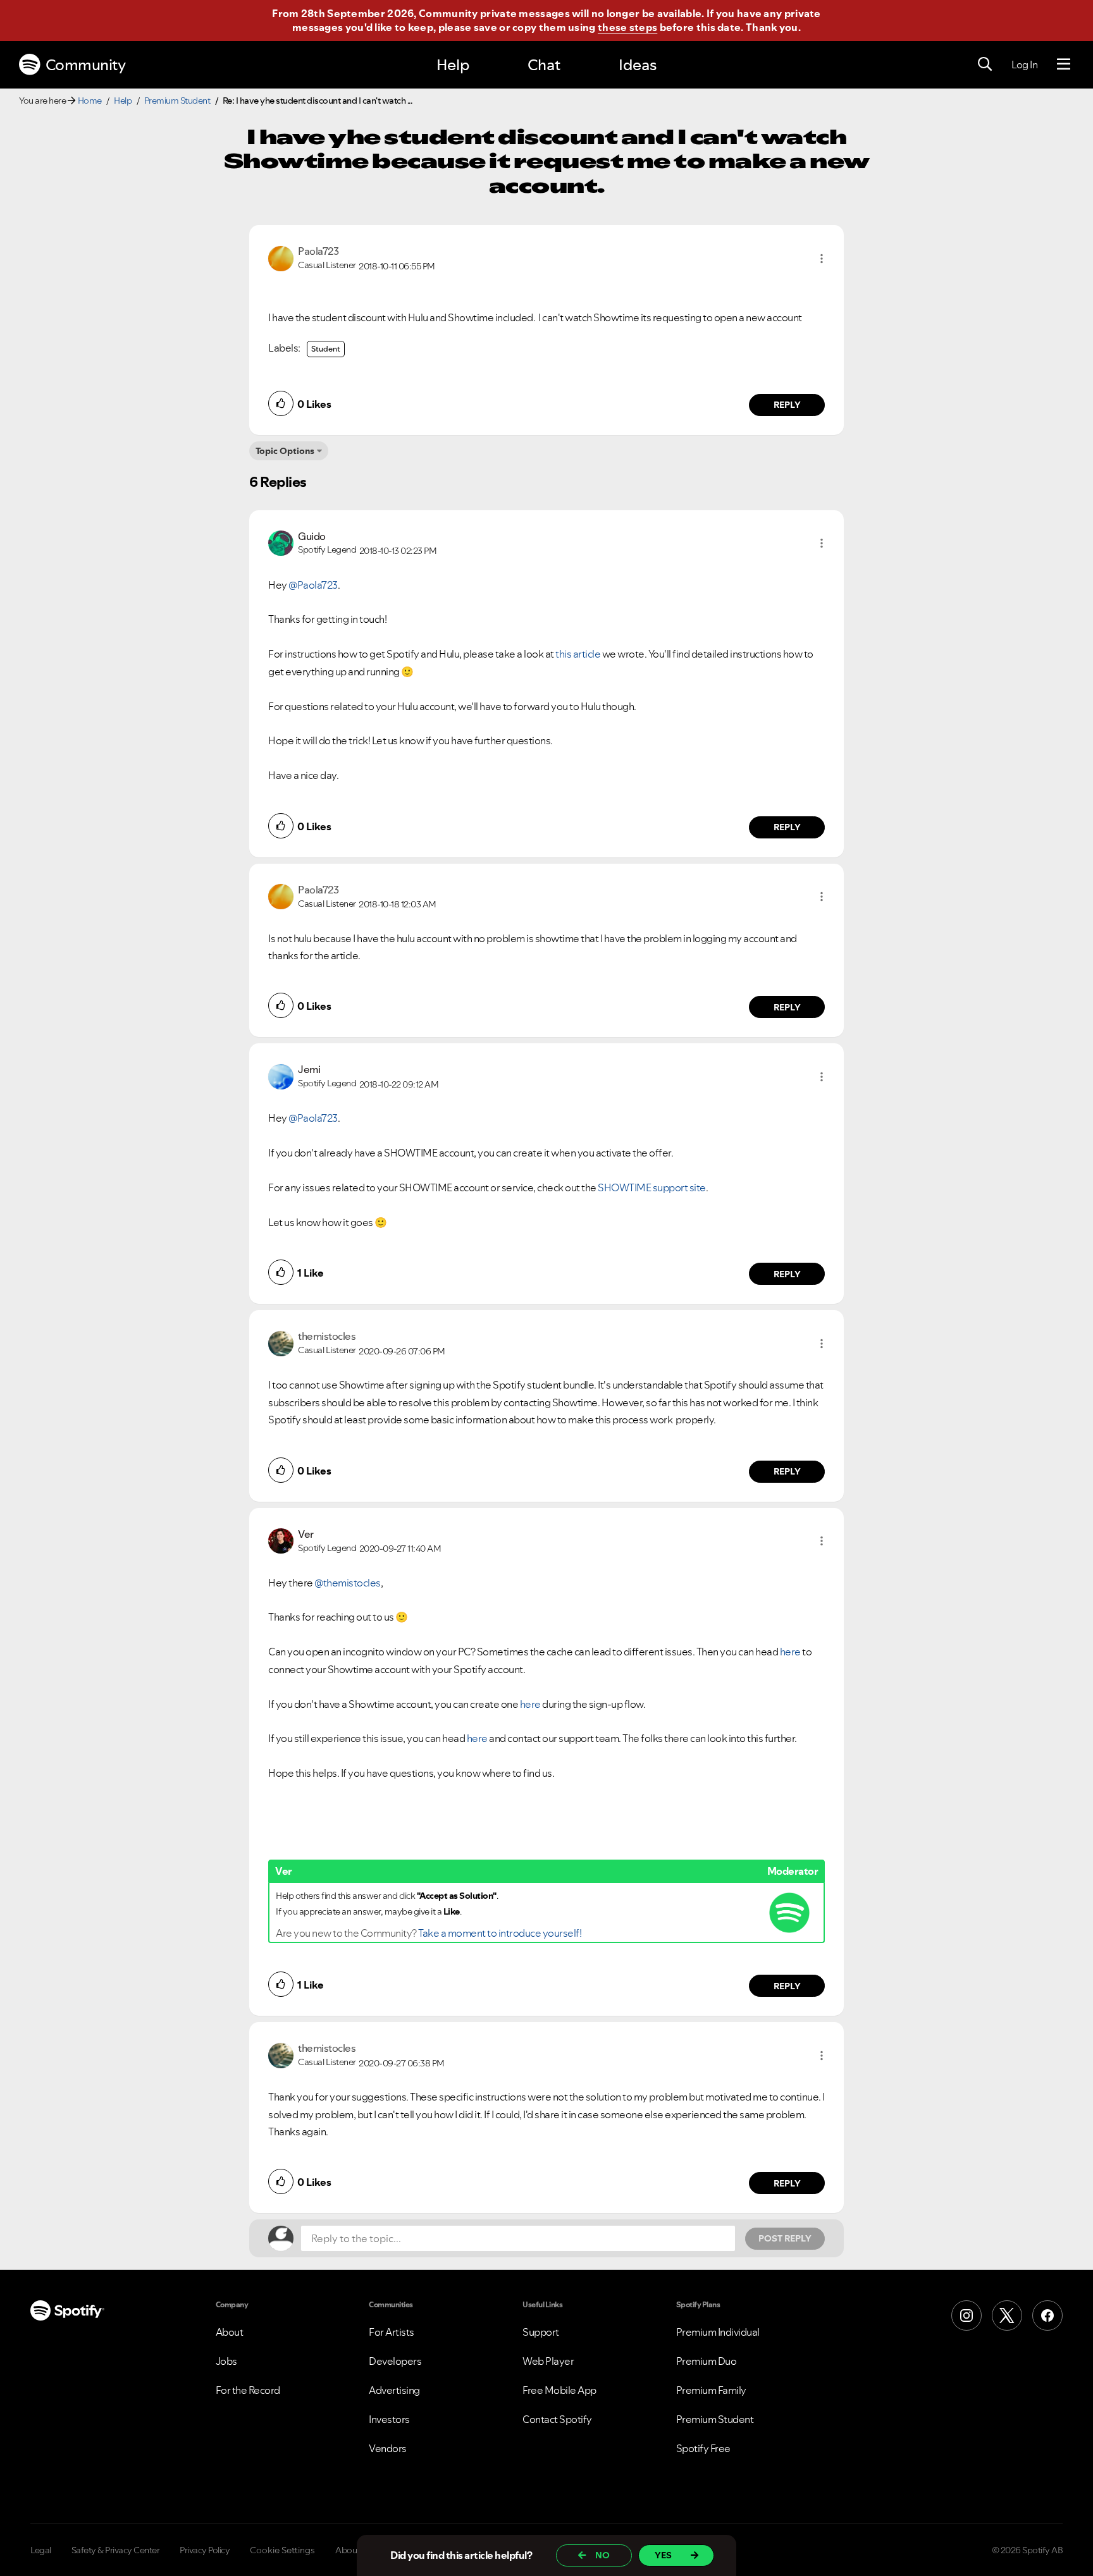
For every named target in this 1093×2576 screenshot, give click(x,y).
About (230, 2332)
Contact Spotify (557, 2419)
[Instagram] (966, 2315)
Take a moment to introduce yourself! (500, 1933)
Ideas (638, 65)
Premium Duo (707, 2361)
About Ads (356, 2550)
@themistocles (348, 1583)
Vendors (388, 2448)
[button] (822, 259)
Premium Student (177, 101)
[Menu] (1064, 64)
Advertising (394, 2390)
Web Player (548, 2361)
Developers (395, 2361)
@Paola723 (313, 585)
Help (453, 65)
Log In (1024, 64)
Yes (663, 2555)
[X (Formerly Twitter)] (1007, 2315)
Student (326, 349)
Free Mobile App (559, 2390)
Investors (389, 2419)
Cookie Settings (282, 2550)
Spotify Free (703, 2448)
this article (578, 654)
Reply (787, 405)
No (602, 2555)
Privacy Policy (205, 2550)
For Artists (392, 2332)
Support (541, 2332)
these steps (627, 27)
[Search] (985, 64)
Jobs (226, 2361)
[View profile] (281, 257)
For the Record (248, 2390)
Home (90, 101)
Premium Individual (718, 2332)
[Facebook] (1047, 2315)
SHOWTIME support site (652, 1187)
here (790, 1652)
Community (86, 65)
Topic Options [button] (285, 451)
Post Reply (785, 2238)
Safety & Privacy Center (116, 2550)
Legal (41, 2550)
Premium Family (711, 2390)
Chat (544, 65)
